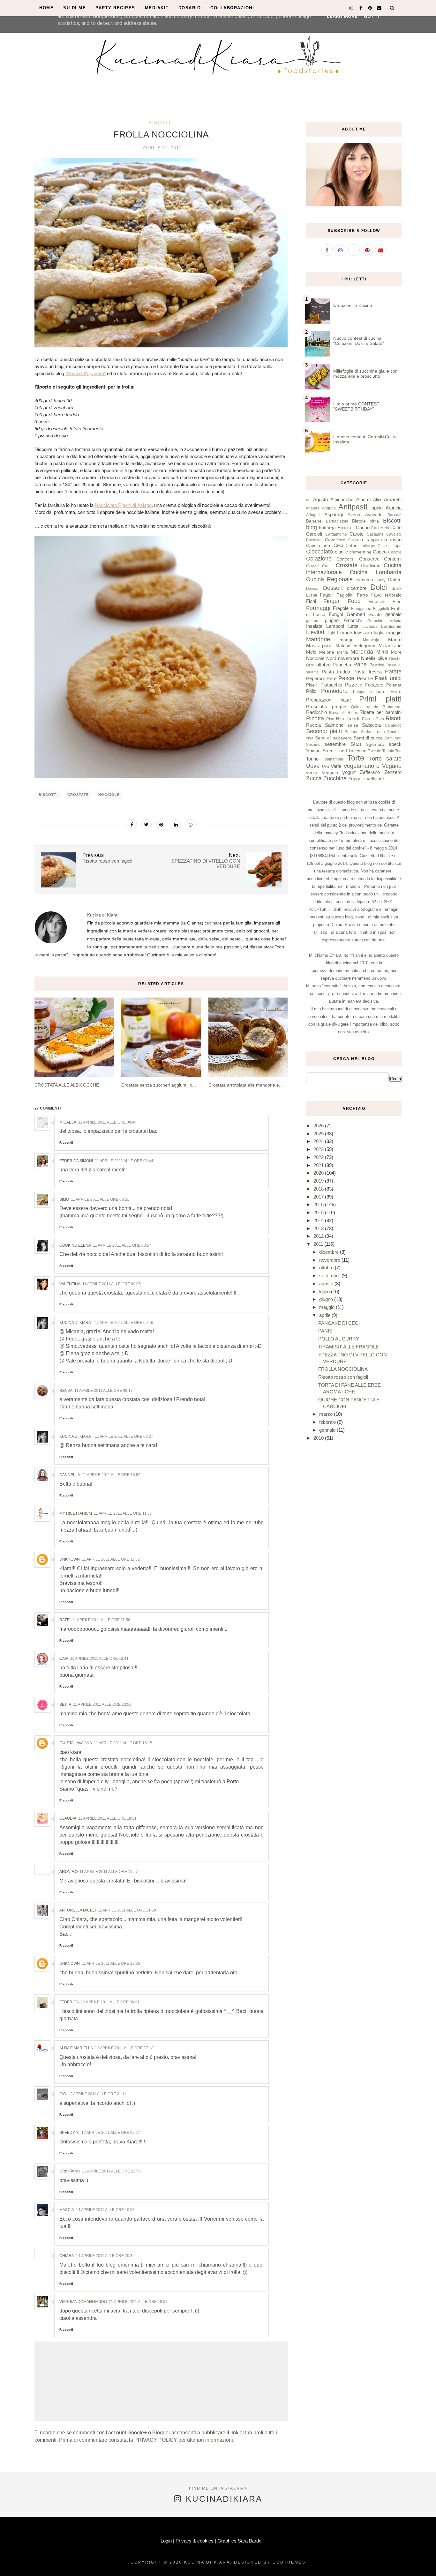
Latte (353, 626)
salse (353, 725)
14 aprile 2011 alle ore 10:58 (105, 2210)
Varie (336, 766)
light (331, 633)
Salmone (334, 725)
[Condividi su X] (147, 824)
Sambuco (393, 725)
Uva (326, 767)
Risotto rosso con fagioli (343, 1377)
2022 (319, 1157)
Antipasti (353, 507)
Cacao (363, 527)
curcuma (364, 580)
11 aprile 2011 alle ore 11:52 (111, 1559)
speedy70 (69, 2133)
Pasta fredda (336, 672)
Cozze (312, 566)
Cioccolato (319, 552)
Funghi (336, 614)
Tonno (312, 759)
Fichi (311, 601)
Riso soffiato (373, 719)
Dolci (379, 587)
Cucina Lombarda (376, 572)
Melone (327, 652)
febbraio (393, 595)
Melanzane (390, 646)
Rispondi (66, 1143)
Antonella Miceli (78, 1910)
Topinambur (333, 759)
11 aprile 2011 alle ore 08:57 (122, 1245)
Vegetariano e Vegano (372, 766)
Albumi (363, 499)
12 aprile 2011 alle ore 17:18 (124, 2048)
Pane (360, 664)
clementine (361, 552)
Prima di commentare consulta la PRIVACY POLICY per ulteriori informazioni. (147, 2440)
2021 (319, 1165)
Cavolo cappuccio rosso (375, 540)
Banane (314, 521)
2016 (319, 1204)
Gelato (375, 615)
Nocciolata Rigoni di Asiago (123, 505)
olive (382, 658)
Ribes (353, 713)
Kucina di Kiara (75, 1323)
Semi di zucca (368, 738)
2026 (319, 1126)
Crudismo (371, 566)
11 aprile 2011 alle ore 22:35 (111, 1964)
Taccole (374, 751)
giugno (332, 620)
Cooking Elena (75, 1245)
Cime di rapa (390, 546)
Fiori (397, 601)
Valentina (70, 1284)
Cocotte (395, 552)
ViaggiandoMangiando (83, 2302)
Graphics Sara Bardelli (241, 2541)
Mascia (67, 2210)
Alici (377, 500)
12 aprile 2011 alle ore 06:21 (110, 2002)
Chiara (67, 2256)
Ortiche (395, 659)
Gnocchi (353, 620)
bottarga (327, 528)
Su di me (75, 8)
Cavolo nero (319, 546)
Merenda (362, 652)
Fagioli (327, 595)
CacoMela (380, 528)
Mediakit (157, 8)
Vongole (330, 772)
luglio (379, 632)
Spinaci (314, 750)
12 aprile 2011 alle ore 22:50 (111, 2171)
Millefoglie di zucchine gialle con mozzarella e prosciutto (365, 374)
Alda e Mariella (76, 2048)
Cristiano (70, 2171)
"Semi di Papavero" (86, 373)
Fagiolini (345, 595)
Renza (66, 1391)
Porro (396, 691)
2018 (319, 1189)
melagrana (365, 646)
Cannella (70, 1475)
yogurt (349, 772)
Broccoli (346, 527)
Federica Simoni (76, 1161)
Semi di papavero (333, 738)
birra (374, 521)
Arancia (394, 508)
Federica (69, 2002)
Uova (313, 766)
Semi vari (393, 738)
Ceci (338, 545)
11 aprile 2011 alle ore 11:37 (123, 1513)
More (396, 652)
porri (381, 691)
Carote (357, 534)
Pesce (346, 678)
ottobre (323, 665)
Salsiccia (371, 725)
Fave (376, 595)
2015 (319, 1212)
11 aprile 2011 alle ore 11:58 (101, 1620)
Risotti (394, 718)
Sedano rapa (373, 732)
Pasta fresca (368, 672)
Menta (342, 652)
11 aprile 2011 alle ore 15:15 (123, 1743)
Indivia (395, 621)
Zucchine (335, 778)
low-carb (363, 632)
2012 (319, 1236)
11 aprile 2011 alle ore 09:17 (104, 1391)
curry (380, 580)
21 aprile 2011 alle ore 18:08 (138, 2302)
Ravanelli (337, 713)
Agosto (320, 499)
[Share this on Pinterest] (161, 824)
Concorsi (345, 559)
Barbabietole (337, 521)
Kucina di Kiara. (208, 2562)
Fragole (341, 608)
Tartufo (388, 751)
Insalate (314, 626)
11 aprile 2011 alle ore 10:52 (111, 1475)
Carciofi (314, 534)
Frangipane (361, 609)
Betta (65, 1704)
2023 (319, 1149)
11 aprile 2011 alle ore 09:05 (112, 1284)
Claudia (68, 1818)
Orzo (310, 665)
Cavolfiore (335, 540)
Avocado (374, 515)
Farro (362, 595)
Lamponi (335, 626)
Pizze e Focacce (364, 685)
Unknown (70, 1559)
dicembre (357, 588)
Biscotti (161, 123)
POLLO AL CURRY (339, 1339)
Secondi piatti (324, 731)
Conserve (369, 559)
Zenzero (393, 772)
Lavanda (370, 627)
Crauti (327, 566)
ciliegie (368, 546)
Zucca (314, 778)
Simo (64, 1199)
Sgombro (375, 744)
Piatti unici (388, 678)
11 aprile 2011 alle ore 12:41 (99, 1659)
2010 (319, 1438)
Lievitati (316, 632)
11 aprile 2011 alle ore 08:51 (100, 1199)
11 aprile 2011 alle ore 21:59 (127, 1910)
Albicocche (342, 499)
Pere (331, 678)
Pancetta (342, 665)
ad (308, 500)
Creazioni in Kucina (353, 305)
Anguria (329, 508)
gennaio (393, 614)
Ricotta (315, 718)
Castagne (375, 534)
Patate (393, 672)
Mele (311, 652)
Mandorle (318, 639)
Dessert (333, 588)
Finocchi (377, 601)
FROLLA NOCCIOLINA (343, 1369)
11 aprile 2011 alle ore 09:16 (124, 1323)
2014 (319, 1220)
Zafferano (370, 772)
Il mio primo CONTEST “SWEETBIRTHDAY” (356, 406)
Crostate (78, 795)
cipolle (341, 552)
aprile (377, 508)
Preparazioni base (328, 700)
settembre (335, 744)
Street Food (335, 751)
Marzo (395, 639)
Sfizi (356, 744)
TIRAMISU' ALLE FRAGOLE (349, 1347)
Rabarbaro (392, 707)
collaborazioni (232, 8)
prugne (339, 707)
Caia (64, 1659)
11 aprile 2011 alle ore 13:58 (102, 1704)
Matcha (343, 646)
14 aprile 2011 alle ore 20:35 (105, 2256)
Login (166, 2541)
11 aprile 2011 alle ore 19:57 (109, 1872)
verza (312, 772)
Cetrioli (352, 546)
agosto (327, 1284)
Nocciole (109, 795)
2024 (319, 1141)
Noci (331, 658)
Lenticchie (391, 626)
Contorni (393, 559)
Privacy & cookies (195, 2541)
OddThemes (289, 2562)
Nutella (368, 658)
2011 (319, 1244)
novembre (349, 658)
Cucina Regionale (329, 579)
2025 (319, 1134)
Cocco (380, 552)
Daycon (313, 589)
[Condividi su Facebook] (132, 824)
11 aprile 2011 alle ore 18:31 (107, 1818)
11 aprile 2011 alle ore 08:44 (107, 1122)
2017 (319, 1197)
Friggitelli (381, 609)
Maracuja (371, 640)
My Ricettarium (76, 1513)
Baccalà (395, 515)
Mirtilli (382, 652)
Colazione (319, 559)
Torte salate (385, 759)
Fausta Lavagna (76, 1743)
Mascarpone (319, 646)
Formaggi (318, 608)
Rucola (313, 725)
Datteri (395, 580)
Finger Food (342, 601)
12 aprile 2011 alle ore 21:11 (97, 2094)
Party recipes (115, 8)
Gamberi (356, 614)
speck (395, 744)
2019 (319, 1181)
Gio (63, 2094)
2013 (319, 1228)
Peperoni (315, 678)
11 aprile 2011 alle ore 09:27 (124, 1436)
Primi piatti (380, 699)
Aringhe (313, 515)
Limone (344, 632)
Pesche (365, 678)
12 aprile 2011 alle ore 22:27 (111, 2133)
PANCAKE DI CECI (339, 1323)
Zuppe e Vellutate (366, 779)
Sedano (352, 732)
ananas (313, 508)
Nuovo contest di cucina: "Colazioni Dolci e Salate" (359, 341)
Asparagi (334, 514)
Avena (354, 515)
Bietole (359, 521)
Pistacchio (331, 685)
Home (46, 8)
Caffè (396, 527)
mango (347, 640)
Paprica (377, 665)
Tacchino (357, 751)
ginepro (313, 621)
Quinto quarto (365, 707)
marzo (327, 1414)
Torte (356, 758)
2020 (319, 1173)
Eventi (312, 595)
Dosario (190, 8)
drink (397, 588)
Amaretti (393, 499)
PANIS (325, 1331)
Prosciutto (317, 706)
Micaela (68, 1122)
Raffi (65, 1620)
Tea (398, 751)
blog (312, 527)
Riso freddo (348, 719)
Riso (330, 719)
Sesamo (313, 745)
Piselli (312, 685)
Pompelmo (362, 692)
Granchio (375, 621)
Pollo (311, 691)
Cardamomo (336, 534)
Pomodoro (334, 691)
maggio (394, 632)
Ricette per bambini (380, 712)
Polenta (394, 685)
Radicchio (316, 712)
